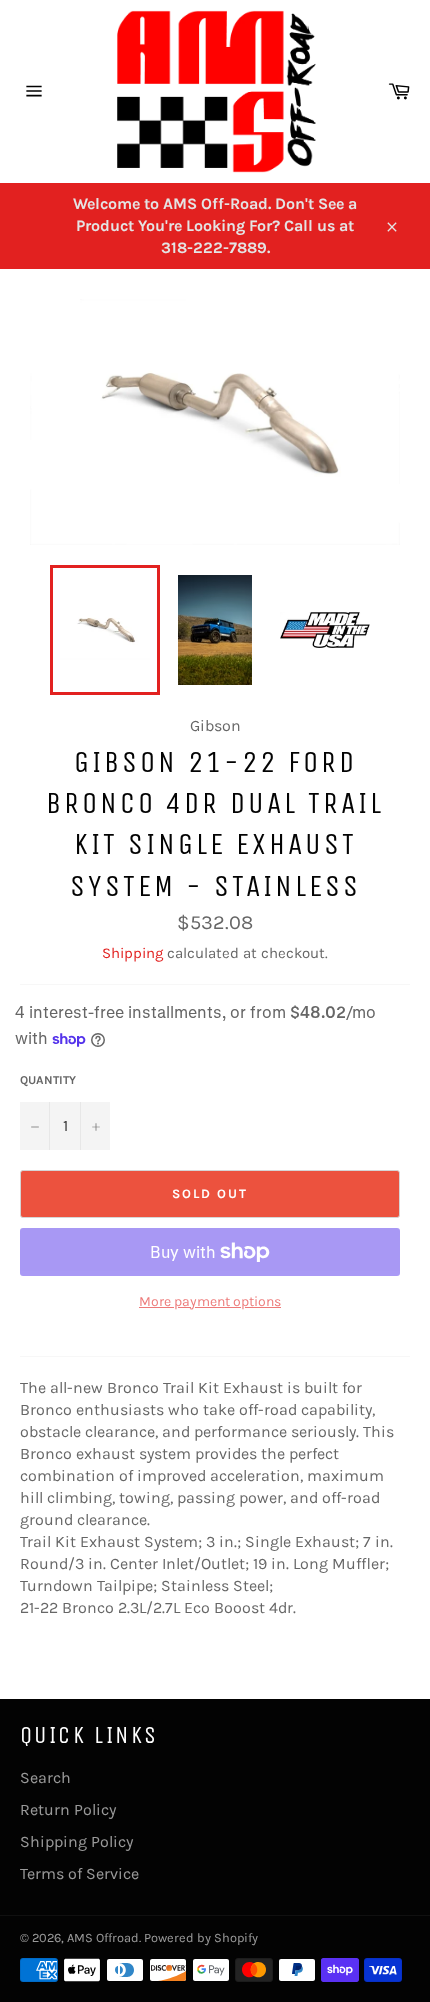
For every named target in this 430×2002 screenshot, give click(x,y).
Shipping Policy (76, 1841)
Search (45, 1777)
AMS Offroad (103, 1937)
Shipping (132, 953)
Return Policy (68, 1809)
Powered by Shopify (201, 1937)
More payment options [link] (210, 1301)
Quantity (48, 1080)
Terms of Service (79, 1873)
